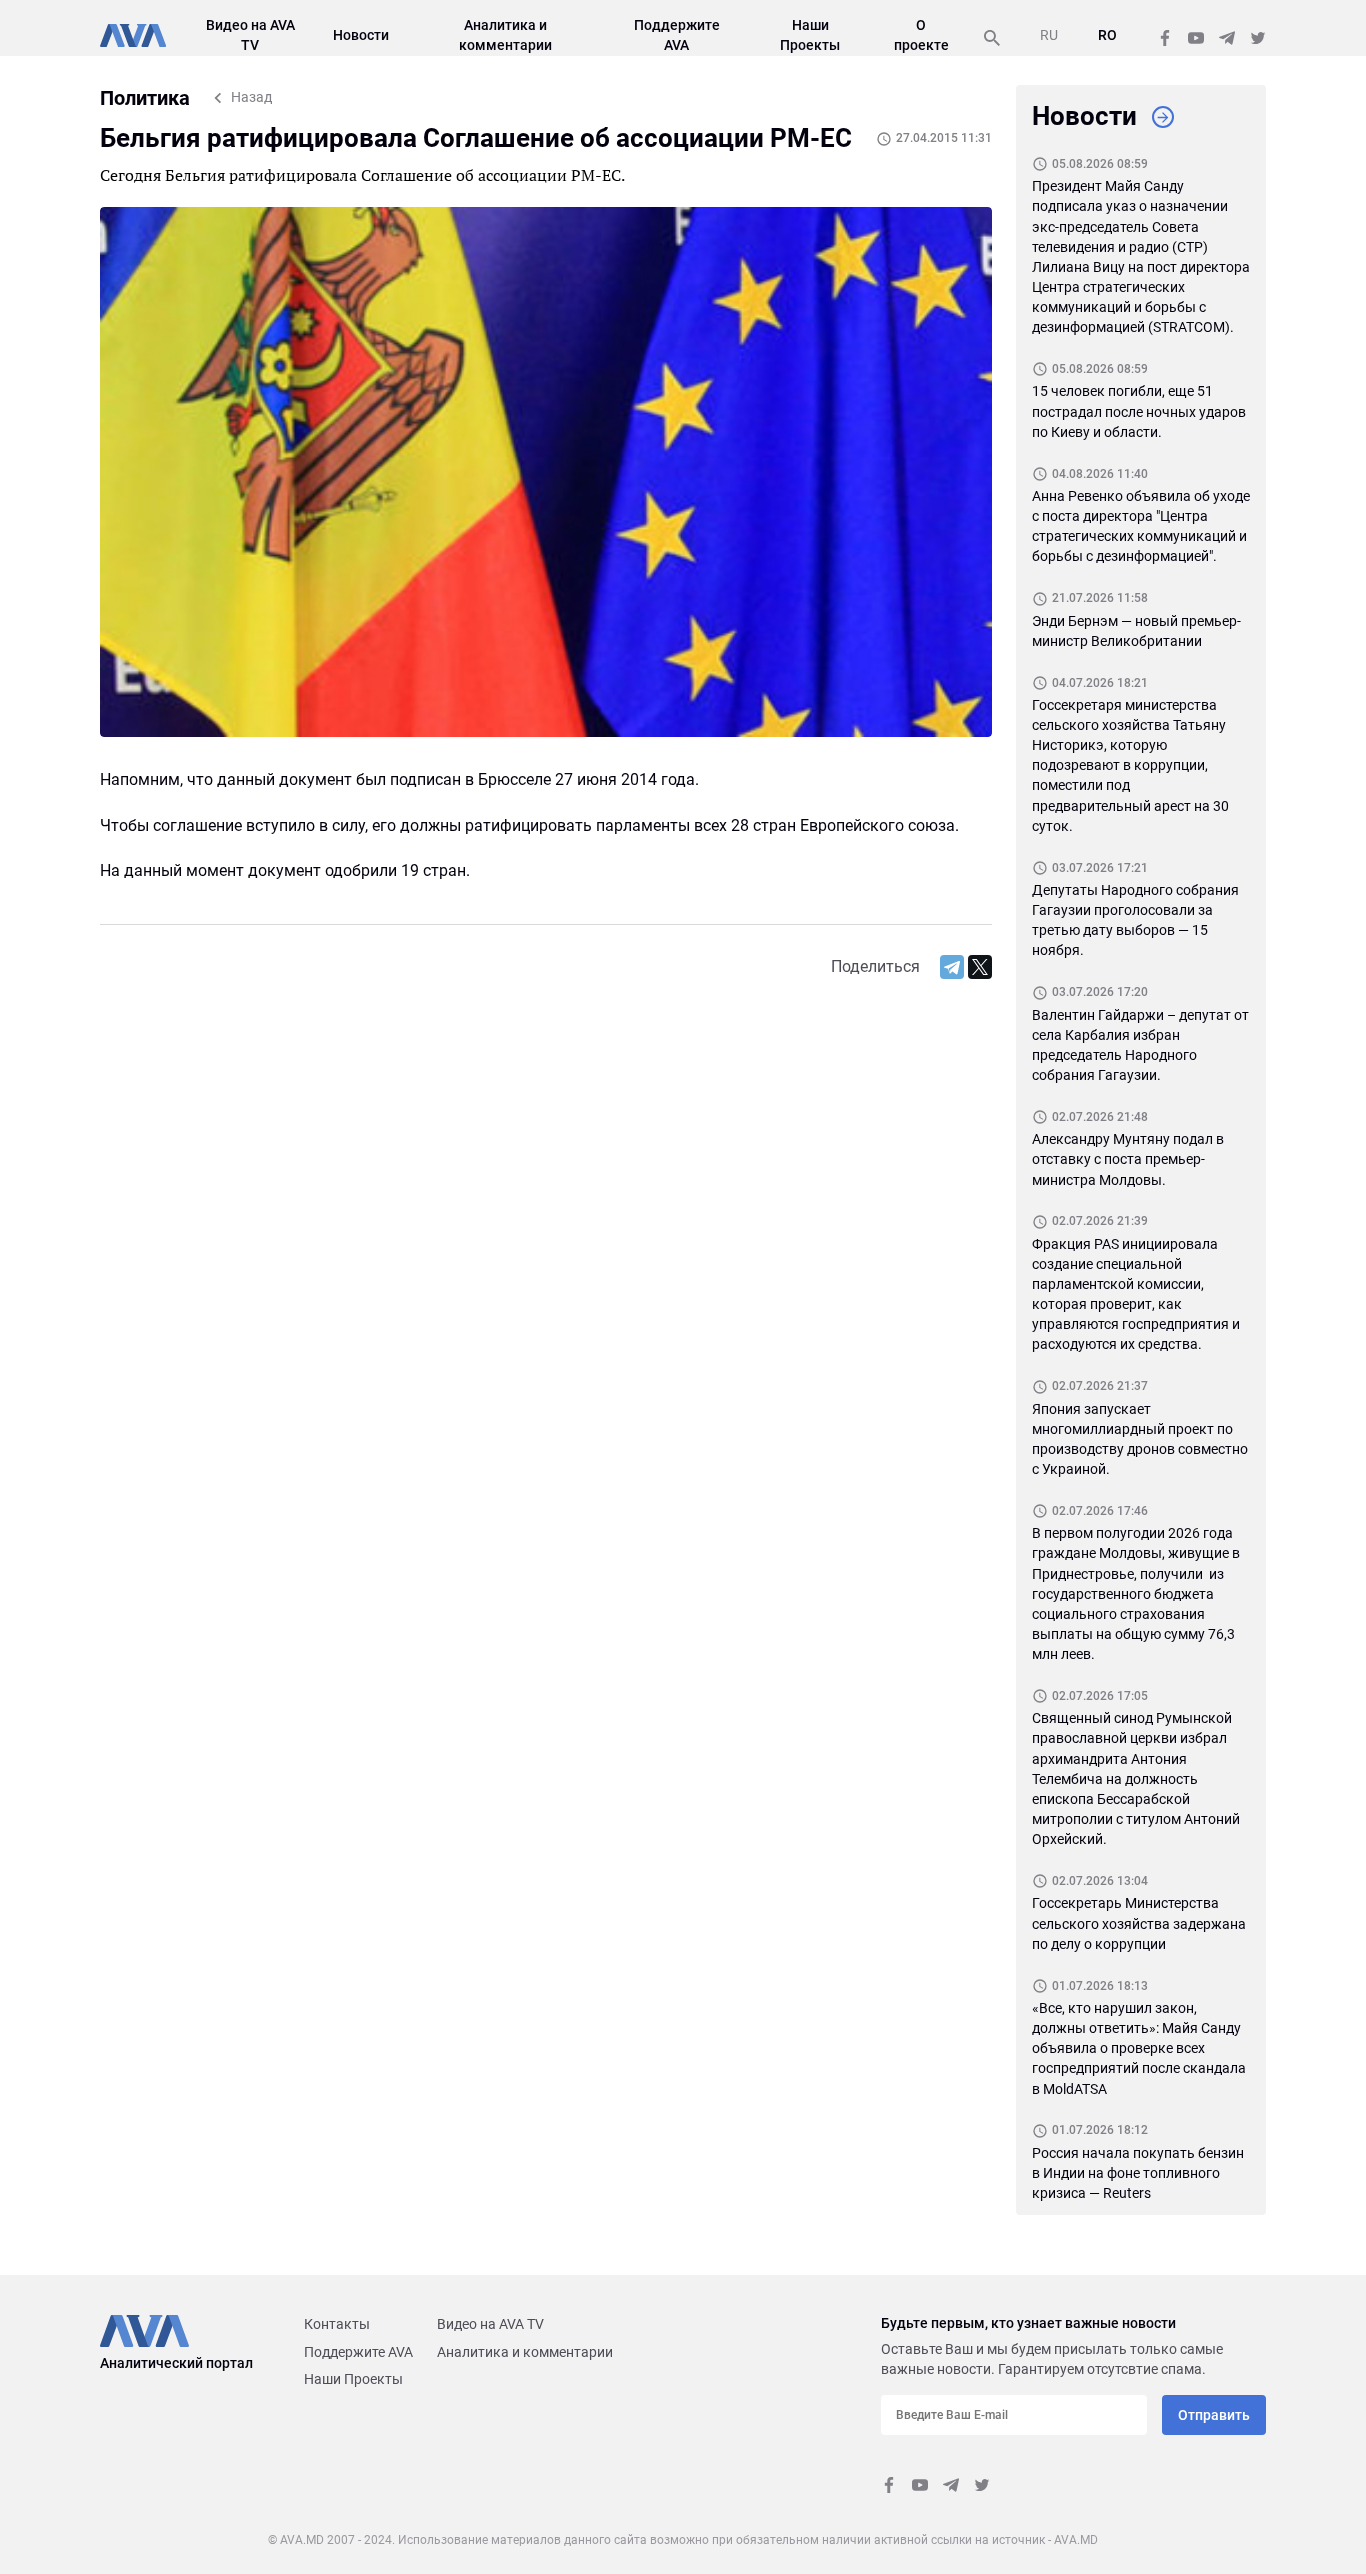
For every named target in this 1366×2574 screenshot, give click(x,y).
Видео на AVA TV (490, 2324)
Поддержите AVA (358, 2352)
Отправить (1214, 2415)
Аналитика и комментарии (525, 2352)
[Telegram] (952, 967)
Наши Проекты (353, 2379)
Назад (251, 97)
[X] (980, 967)
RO (1107, 35)
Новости (361, 35)
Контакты (337, 2324)
